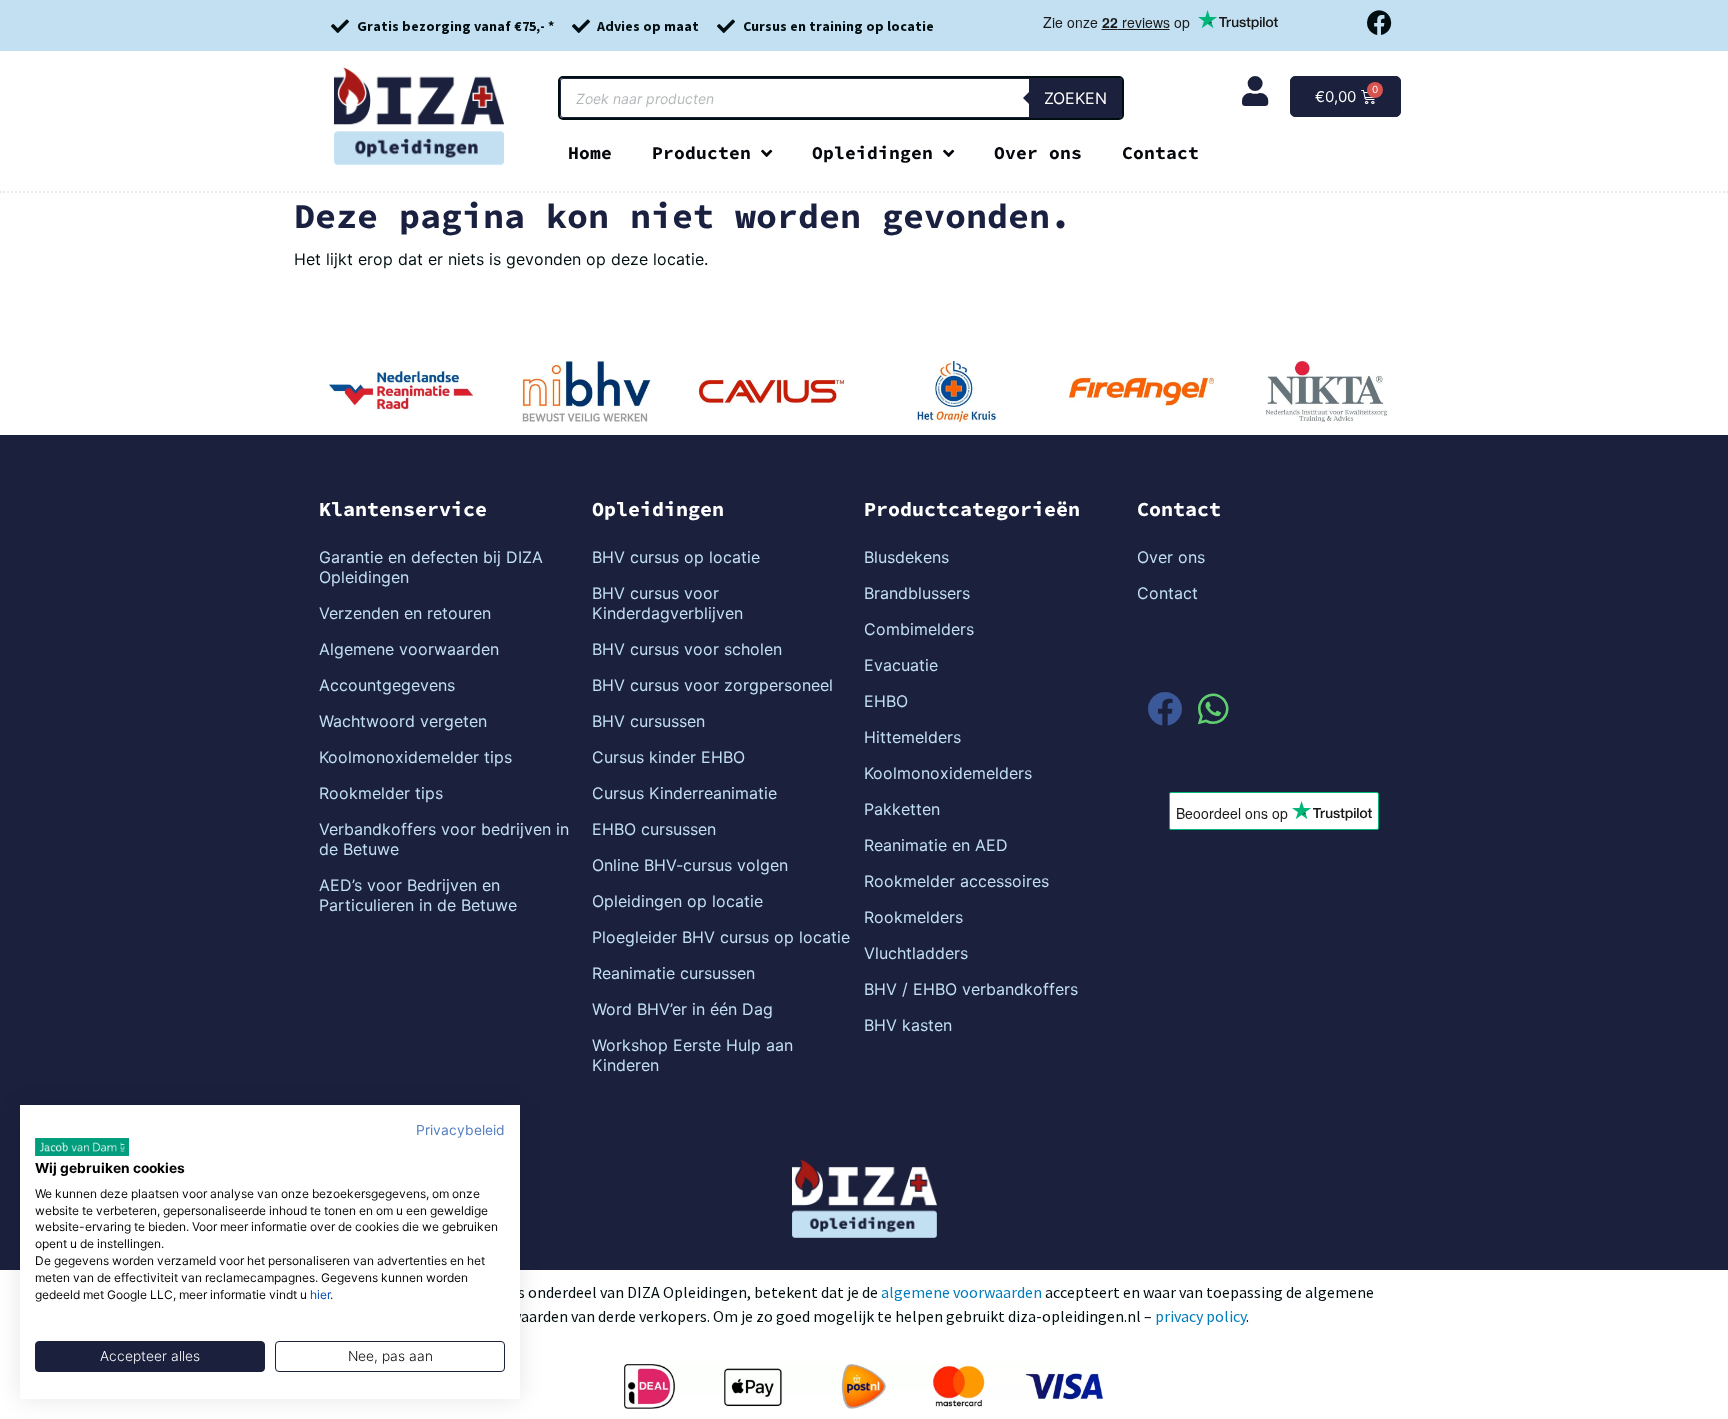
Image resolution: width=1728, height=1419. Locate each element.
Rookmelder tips (381, 793)
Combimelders (919, 629)
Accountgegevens (387, 685)
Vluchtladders (916, 953)
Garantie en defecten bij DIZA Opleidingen (431, 567)
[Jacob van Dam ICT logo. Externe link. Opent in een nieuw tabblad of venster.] (82, 1147)
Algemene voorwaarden (409, 649)
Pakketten (902, 809)
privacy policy (1200, 1316)
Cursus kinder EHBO (668, 757)
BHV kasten (908, 1025)
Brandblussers (917, 593)
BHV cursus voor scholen (687, 649)
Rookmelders (913, 917)
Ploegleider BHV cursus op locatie (721, 937)
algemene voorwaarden (961, 1292)
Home (590, 152)
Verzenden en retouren (405, 613)
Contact (1160, 152)
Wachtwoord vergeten (403, 721)
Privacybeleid (460, 1130)
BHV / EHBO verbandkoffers (971, 989)
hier (320, 1294)
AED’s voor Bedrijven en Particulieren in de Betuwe (418, 895)
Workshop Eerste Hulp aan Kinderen (692, 1055)
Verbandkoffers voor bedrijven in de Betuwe (444, 839)
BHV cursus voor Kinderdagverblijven (667, 603)
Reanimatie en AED (936, 845)
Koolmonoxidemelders (948, 773)
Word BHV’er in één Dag (682, 1009)
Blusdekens (906, 557)
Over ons (1038, 152)
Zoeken (1075, 98)
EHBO (886, 701)
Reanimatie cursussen (673, 973)
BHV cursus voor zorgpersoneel (712, 685)
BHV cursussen (648, 721)
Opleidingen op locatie (677, 901)
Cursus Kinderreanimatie (684, 793)
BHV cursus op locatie (676, 557)
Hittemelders (912, 737)
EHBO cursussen (654, 829)
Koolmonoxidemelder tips (415, 757)
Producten (701, 152)
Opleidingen (872, 152)
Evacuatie (901, 665)
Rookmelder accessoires (956, 881)
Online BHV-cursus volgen (690, 865)
